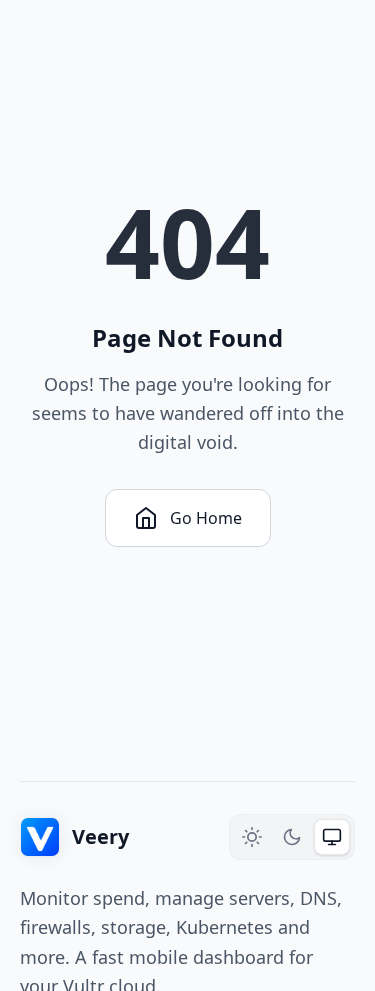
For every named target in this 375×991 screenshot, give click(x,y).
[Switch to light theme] (252, 837)
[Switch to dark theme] (292, 837)
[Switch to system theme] (332, 837)
